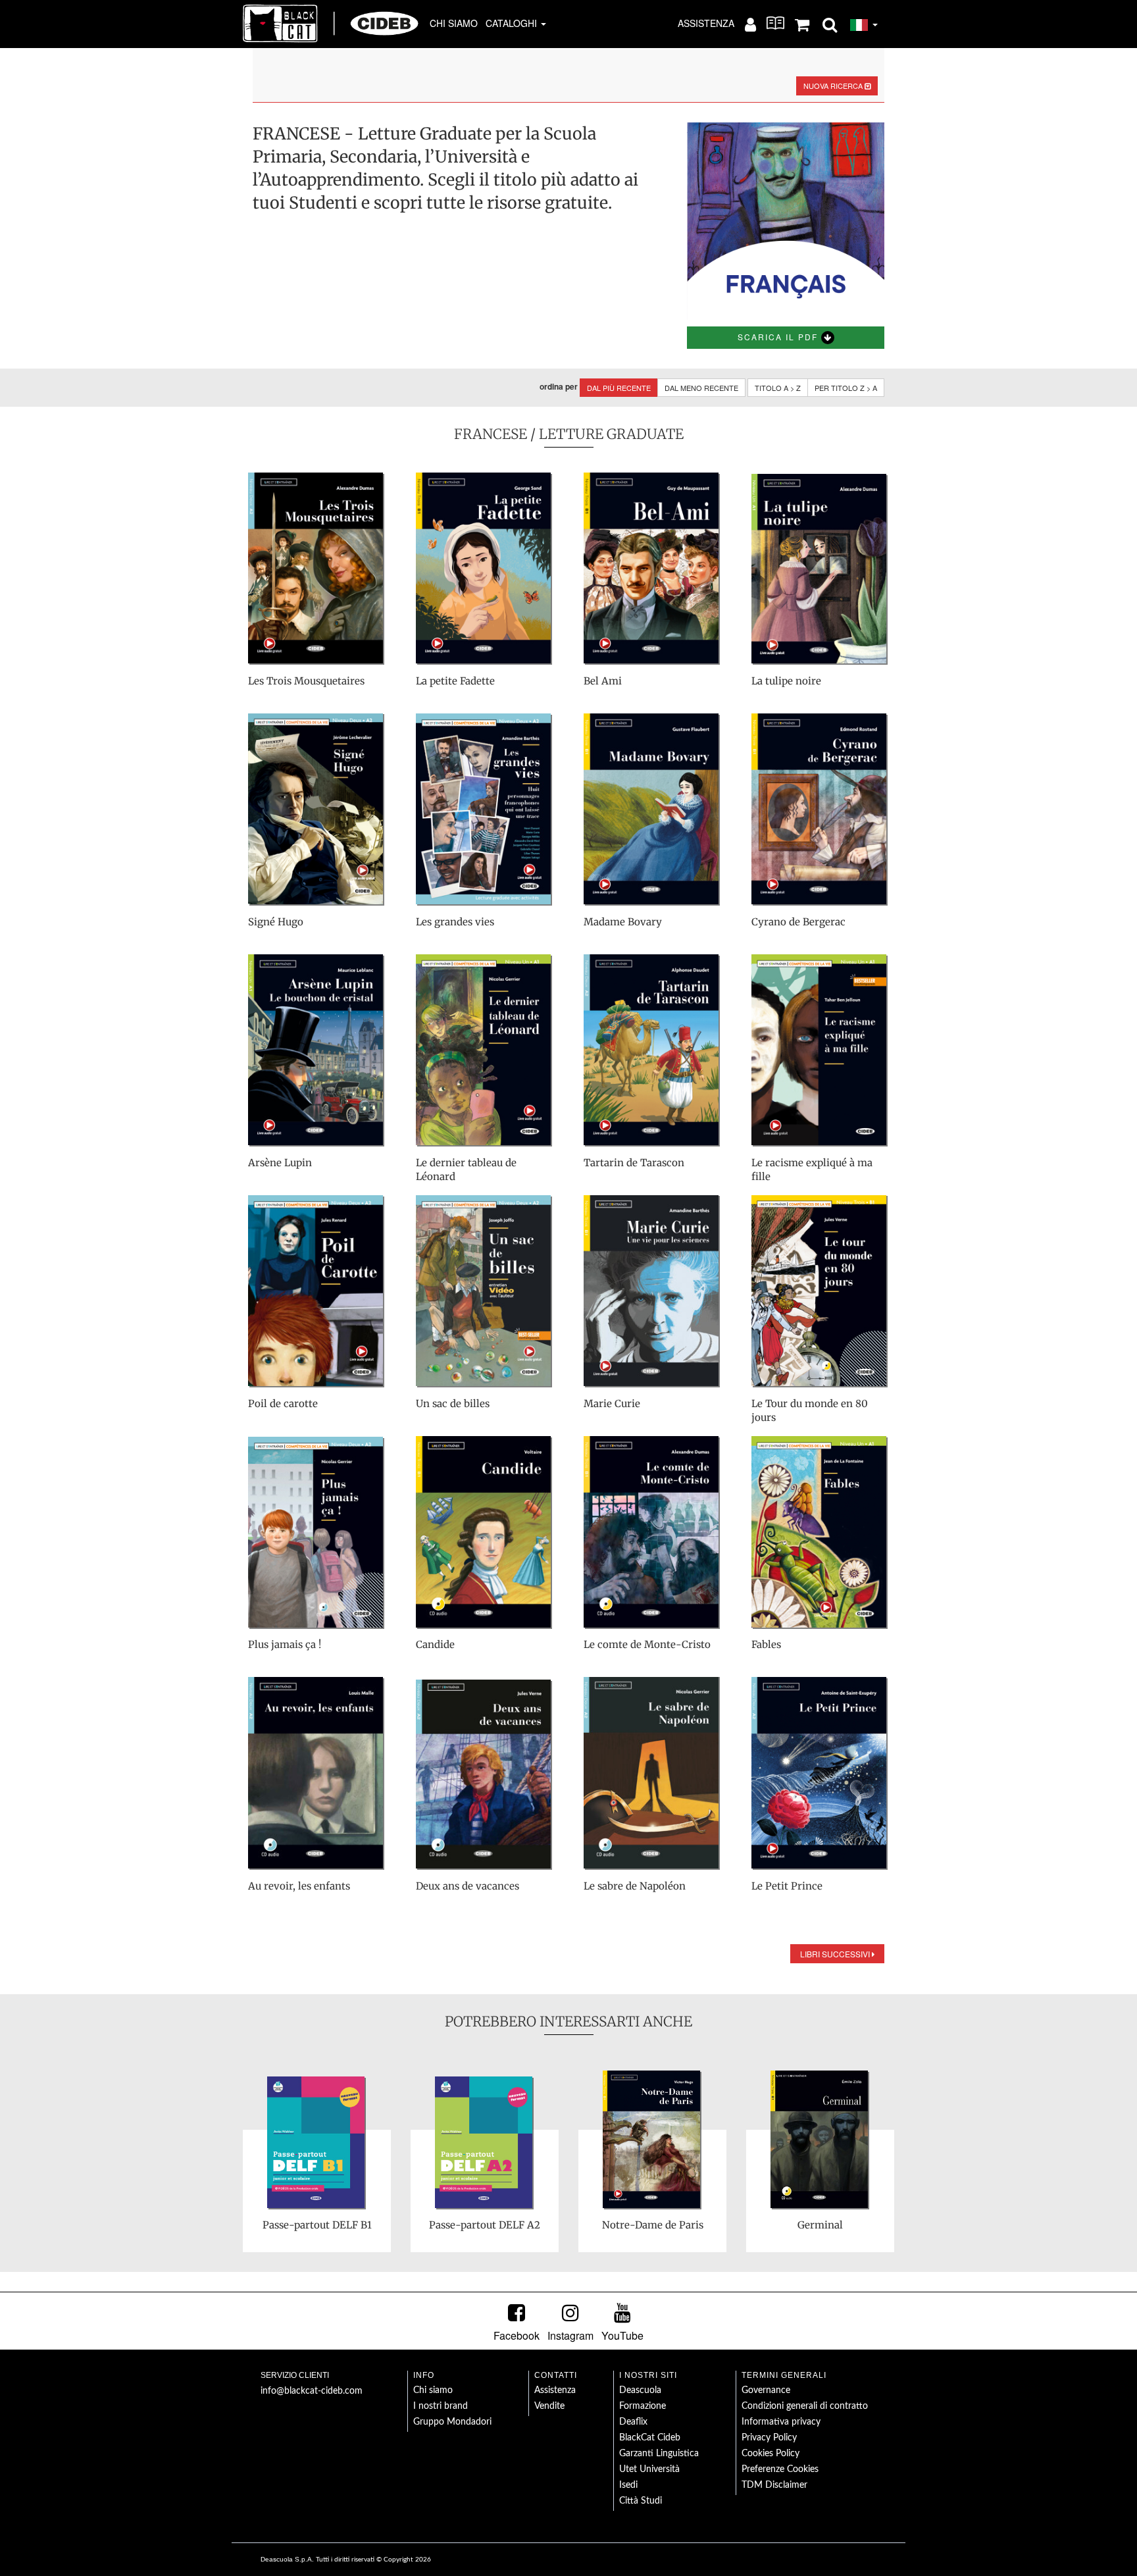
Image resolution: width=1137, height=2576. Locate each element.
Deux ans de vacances (467, 1886)
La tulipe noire (786, 681)
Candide (435, 1644)
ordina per (559, 387)
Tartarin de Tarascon (634, 1163)
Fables (766, 1644)
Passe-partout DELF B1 (317, 2225)
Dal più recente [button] (619, 388)
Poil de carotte (283, 1404)
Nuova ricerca (834, 86)
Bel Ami (603, 681)
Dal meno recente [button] (701, 388)
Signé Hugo (276, 922)
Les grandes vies (455, 922)
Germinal (820, 2225)
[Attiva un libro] (775, 23)
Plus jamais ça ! (285, 1644)
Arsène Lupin (280, 1163)
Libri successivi (836, 1954)
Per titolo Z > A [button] (846, 388)
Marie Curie (612, 1404)
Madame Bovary (623, 922)
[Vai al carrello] (802, 24)
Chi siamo (454, 23)
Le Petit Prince (787, 1886)
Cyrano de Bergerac (798, 922)
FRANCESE (491, 434)
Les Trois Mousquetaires (306, 681)
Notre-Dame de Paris (653, 2225)
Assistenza (706, 23)
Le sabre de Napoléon (635, 1886)
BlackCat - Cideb (331, 23)
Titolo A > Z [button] (778, 388)
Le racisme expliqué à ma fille (812, 1170)
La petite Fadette (455, 681)
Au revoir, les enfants (299, 1886)
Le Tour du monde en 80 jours (810, 1410)
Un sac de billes (453, 1404)
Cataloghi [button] (513, 23)
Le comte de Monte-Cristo (647, 1644)
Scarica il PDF (779, 337)
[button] (830, 24)
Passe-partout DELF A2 (485, 2225)
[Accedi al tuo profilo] (750, 24)
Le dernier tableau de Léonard (466, 1170)
